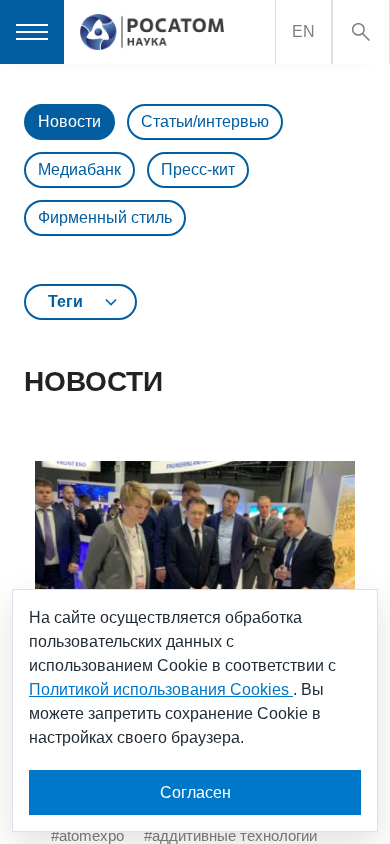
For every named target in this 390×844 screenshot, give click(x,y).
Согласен (195, 792)
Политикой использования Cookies (161, 689)
